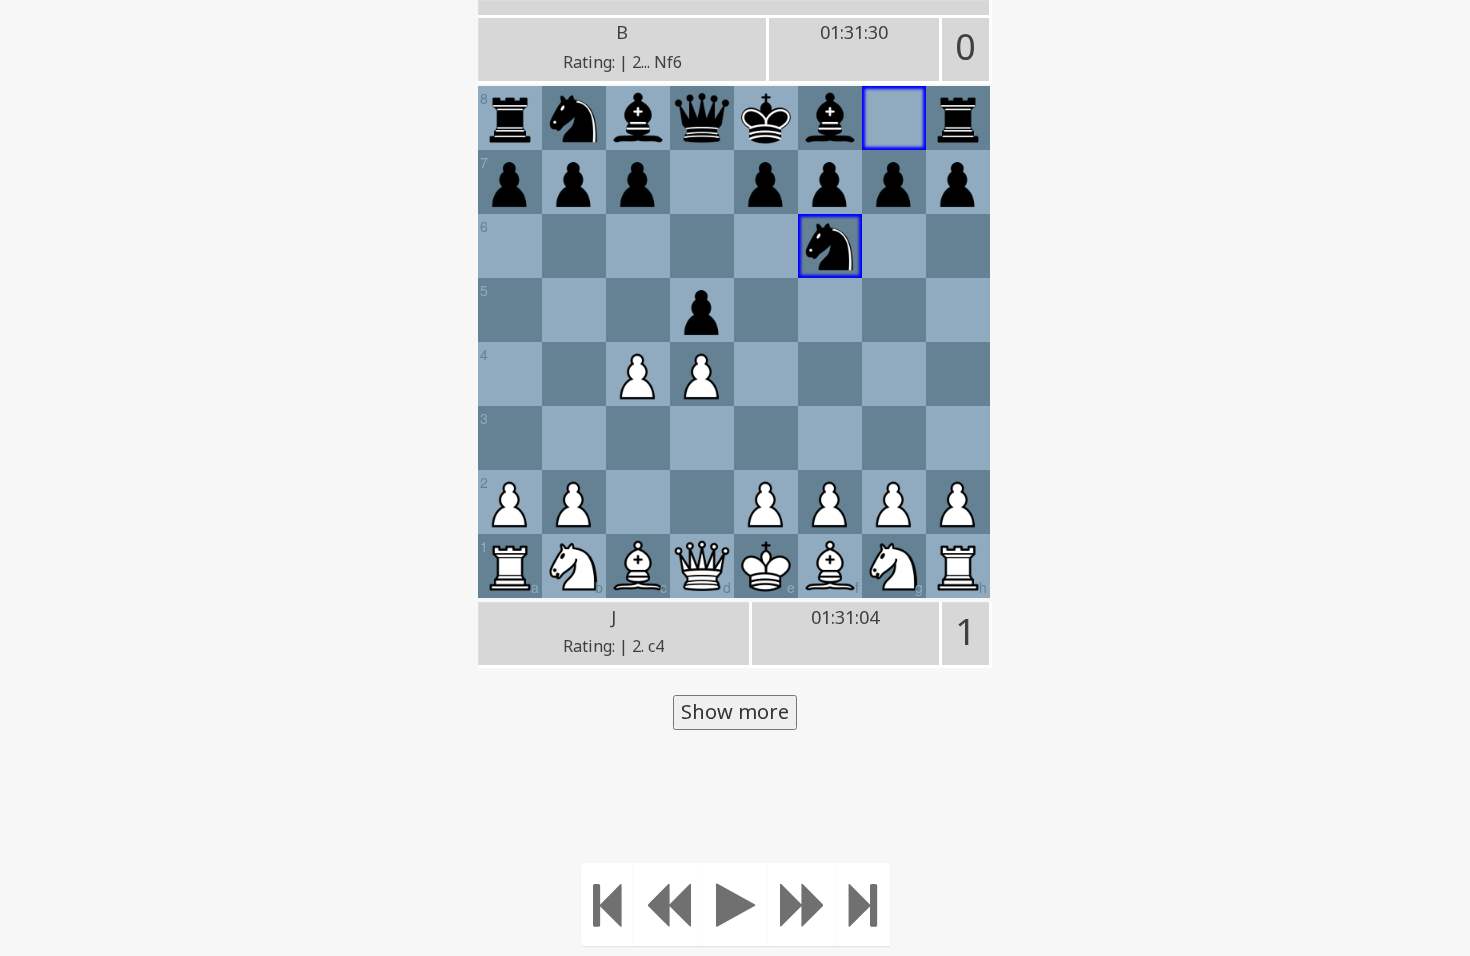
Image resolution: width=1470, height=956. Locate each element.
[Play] (735, 904)
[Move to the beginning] (607, 904)
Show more (735, 711)
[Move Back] (668, 904)
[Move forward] (803, 904)
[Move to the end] (863, 904)
